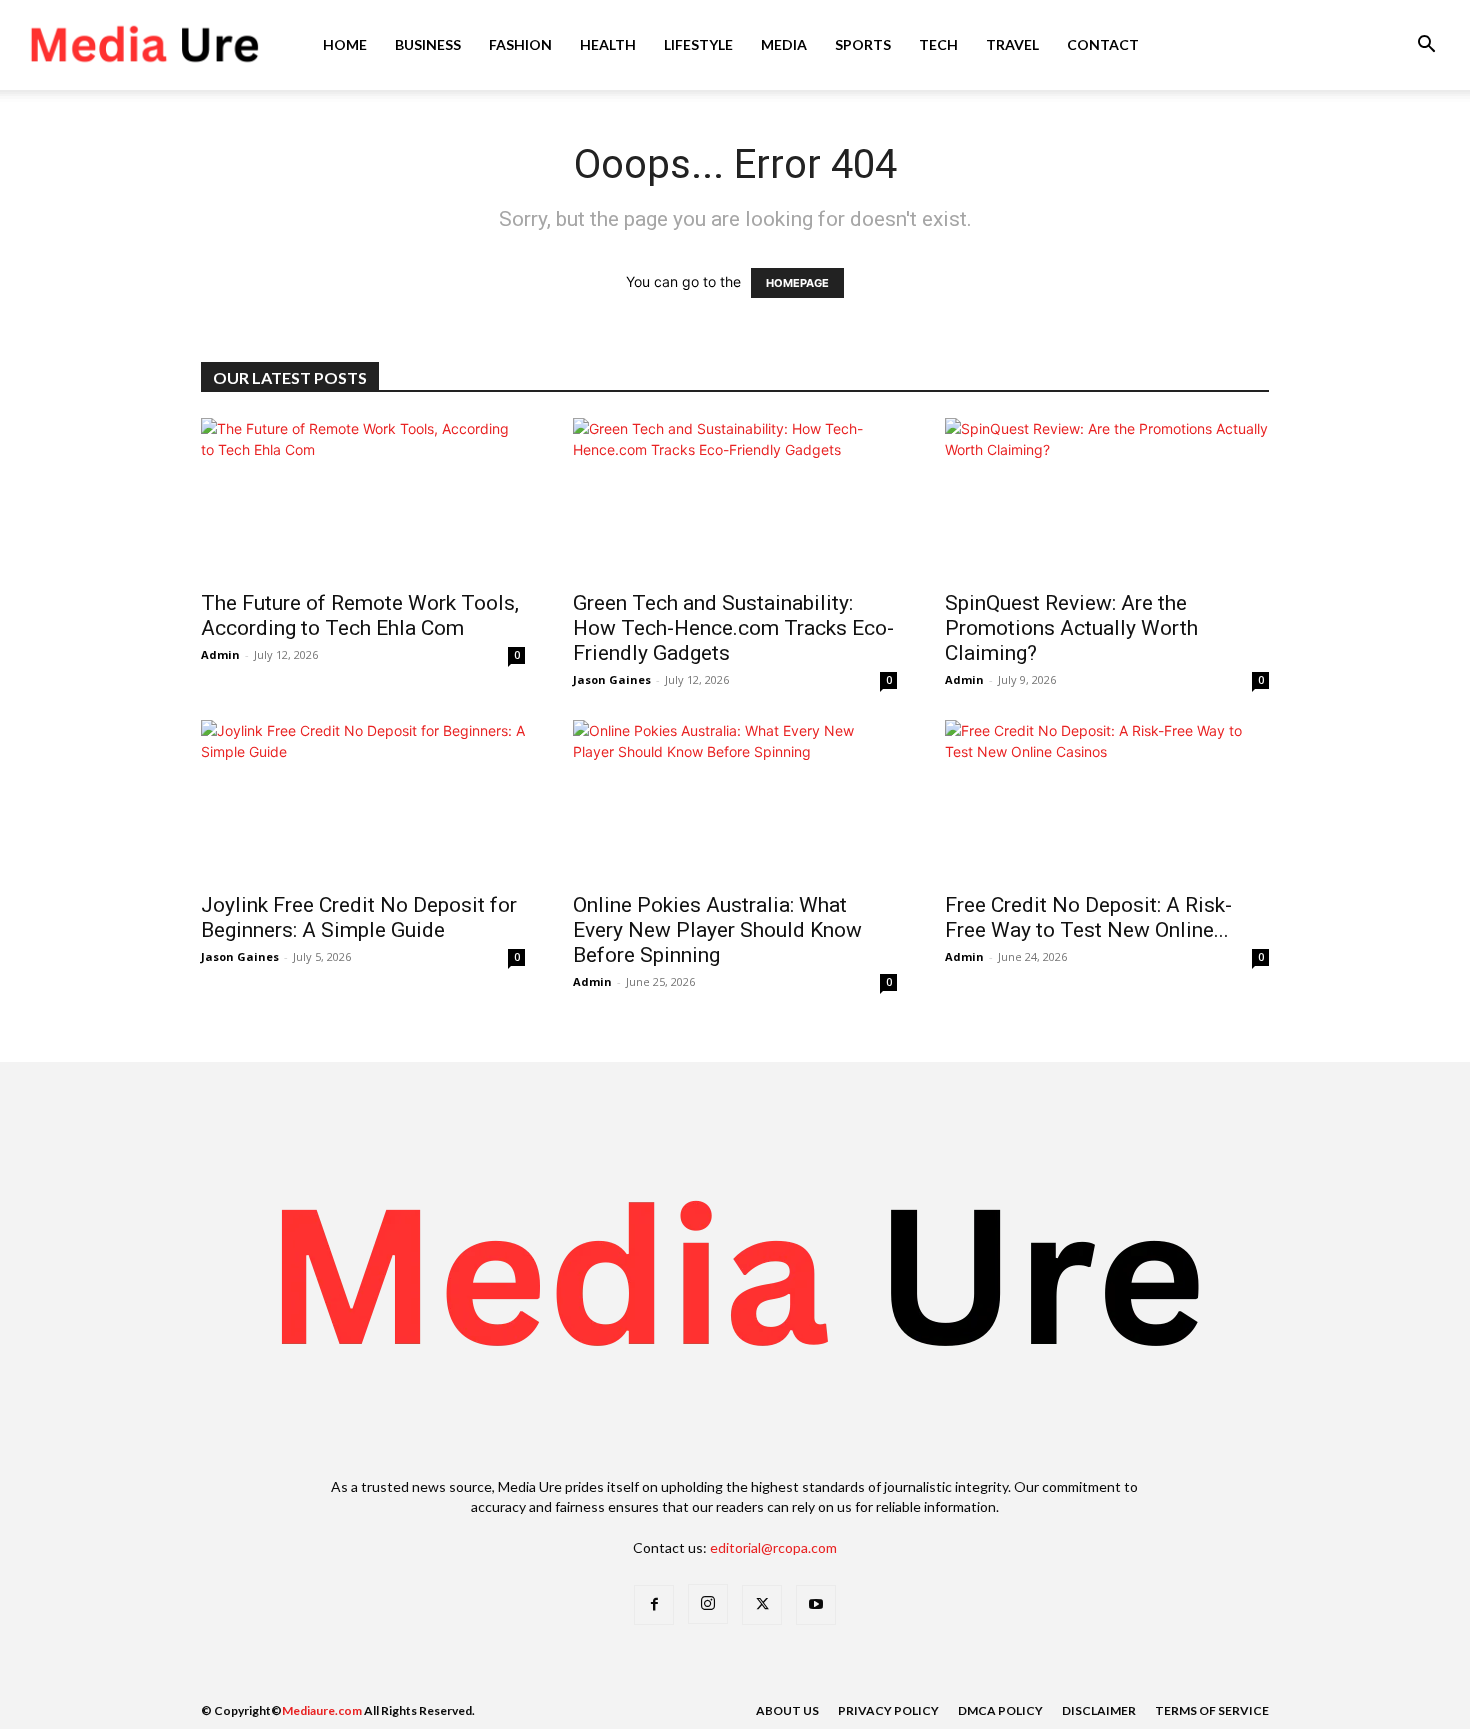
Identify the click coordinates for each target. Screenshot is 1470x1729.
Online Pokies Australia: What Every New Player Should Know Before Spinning (717, 930)
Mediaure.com (322, 1710)
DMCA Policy (1000, 1710)
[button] (1426, 46)
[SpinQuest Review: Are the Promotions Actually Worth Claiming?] (1107, 498)
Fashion (520, 44)
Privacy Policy (888, 1710)
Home (345, 44)
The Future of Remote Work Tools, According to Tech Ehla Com (360, 615)
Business (428, 44)
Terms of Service (1212, 1710)
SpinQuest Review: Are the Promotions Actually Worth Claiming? (1071, 628)
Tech (938, 44)
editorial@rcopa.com (773, 1547)
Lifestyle (698, 44)
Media (784, 44)
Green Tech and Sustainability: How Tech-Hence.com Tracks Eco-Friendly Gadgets (733, 628)
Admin (220, 654)
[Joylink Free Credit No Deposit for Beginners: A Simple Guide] (363, 800)
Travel (1012, 44)
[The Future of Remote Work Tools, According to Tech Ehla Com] (363, 498)
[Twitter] (762, 1605)
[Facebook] (654, 1605)
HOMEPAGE (797, 283)
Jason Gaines (612, 679)
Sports (863, 44)
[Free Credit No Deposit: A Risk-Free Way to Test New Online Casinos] (1107, 800)
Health (608, 44)
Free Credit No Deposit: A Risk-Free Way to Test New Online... (1088, 917)
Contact (1103, 44)
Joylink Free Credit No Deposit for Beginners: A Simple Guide (359, 917)
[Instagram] (708, 1604)
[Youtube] (816, 1605)
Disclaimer (1099, 1710)
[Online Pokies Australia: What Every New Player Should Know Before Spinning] (735, 800)
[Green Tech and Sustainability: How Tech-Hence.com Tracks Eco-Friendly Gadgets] (735, 498)
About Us (787, 1710)
